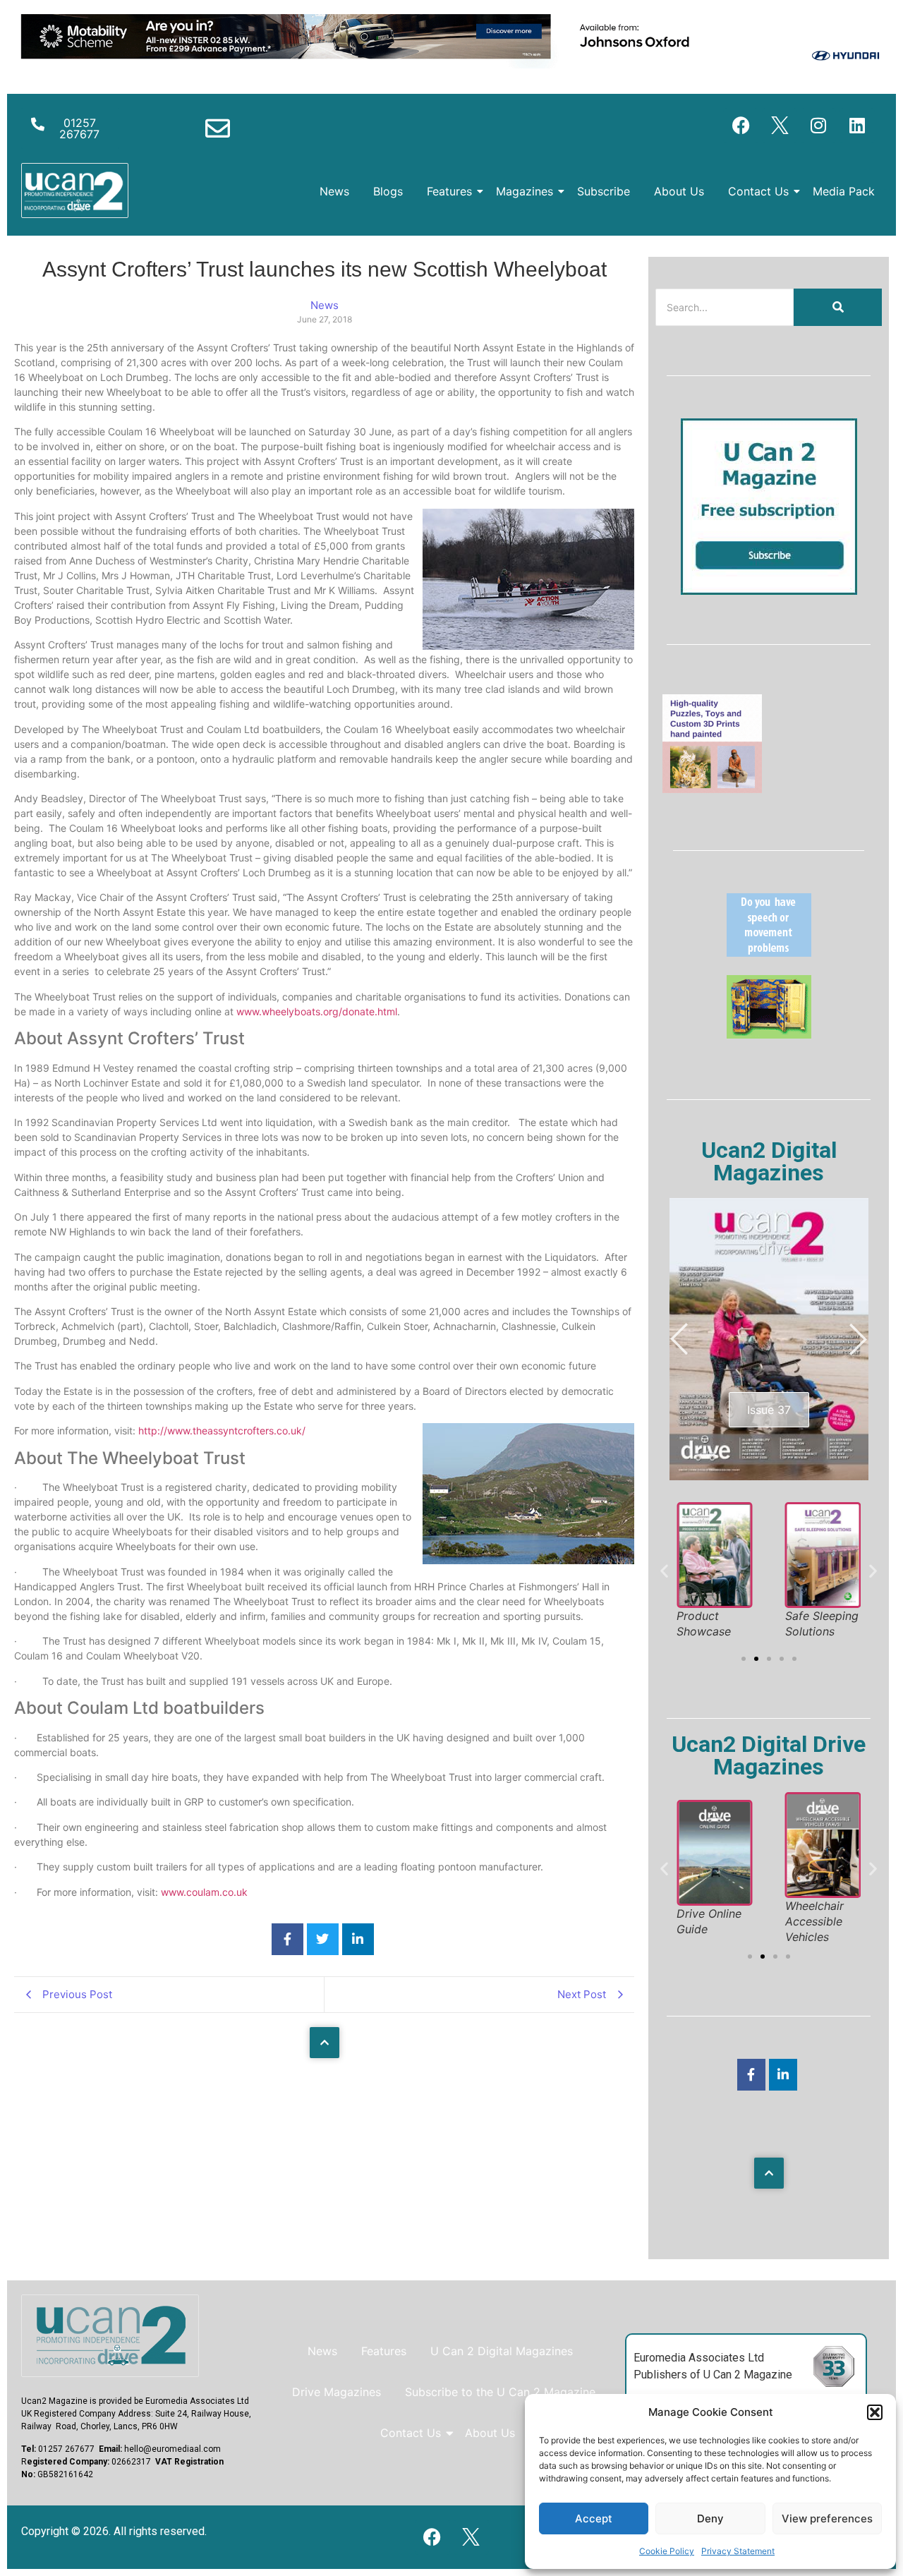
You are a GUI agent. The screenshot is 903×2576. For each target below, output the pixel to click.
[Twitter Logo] (780, 126)
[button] (875, 2412)
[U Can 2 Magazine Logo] (110, 2336)
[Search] (838, 307)
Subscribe (604, 191)
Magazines (525, 191)
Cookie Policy (667, 2551)
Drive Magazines (337, 2392)
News (334, 191)
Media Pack (844, 191)
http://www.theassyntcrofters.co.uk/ (222, 1431)
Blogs (388, 191)
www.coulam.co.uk (204, 1892)
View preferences (827, 2518)
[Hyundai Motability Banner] (451, 64)
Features (449, 191)
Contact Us (758, 191)
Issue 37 (769, 1410)
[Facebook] (741, 126)
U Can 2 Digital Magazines (502, 2351)
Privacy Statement (738, 2551)
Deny (710, 2518)
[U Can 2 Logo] (75, 191)
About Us (679, 191)
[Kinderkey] (769, 1034)
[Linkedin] (857, 126)
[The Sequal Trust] (769, 953)
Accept (594, 2518)
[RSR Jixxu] (712, 789)
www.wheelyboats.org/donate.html (317, 1011)
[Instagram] (818, 126)
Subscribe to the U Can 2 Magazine (500, 2392)
